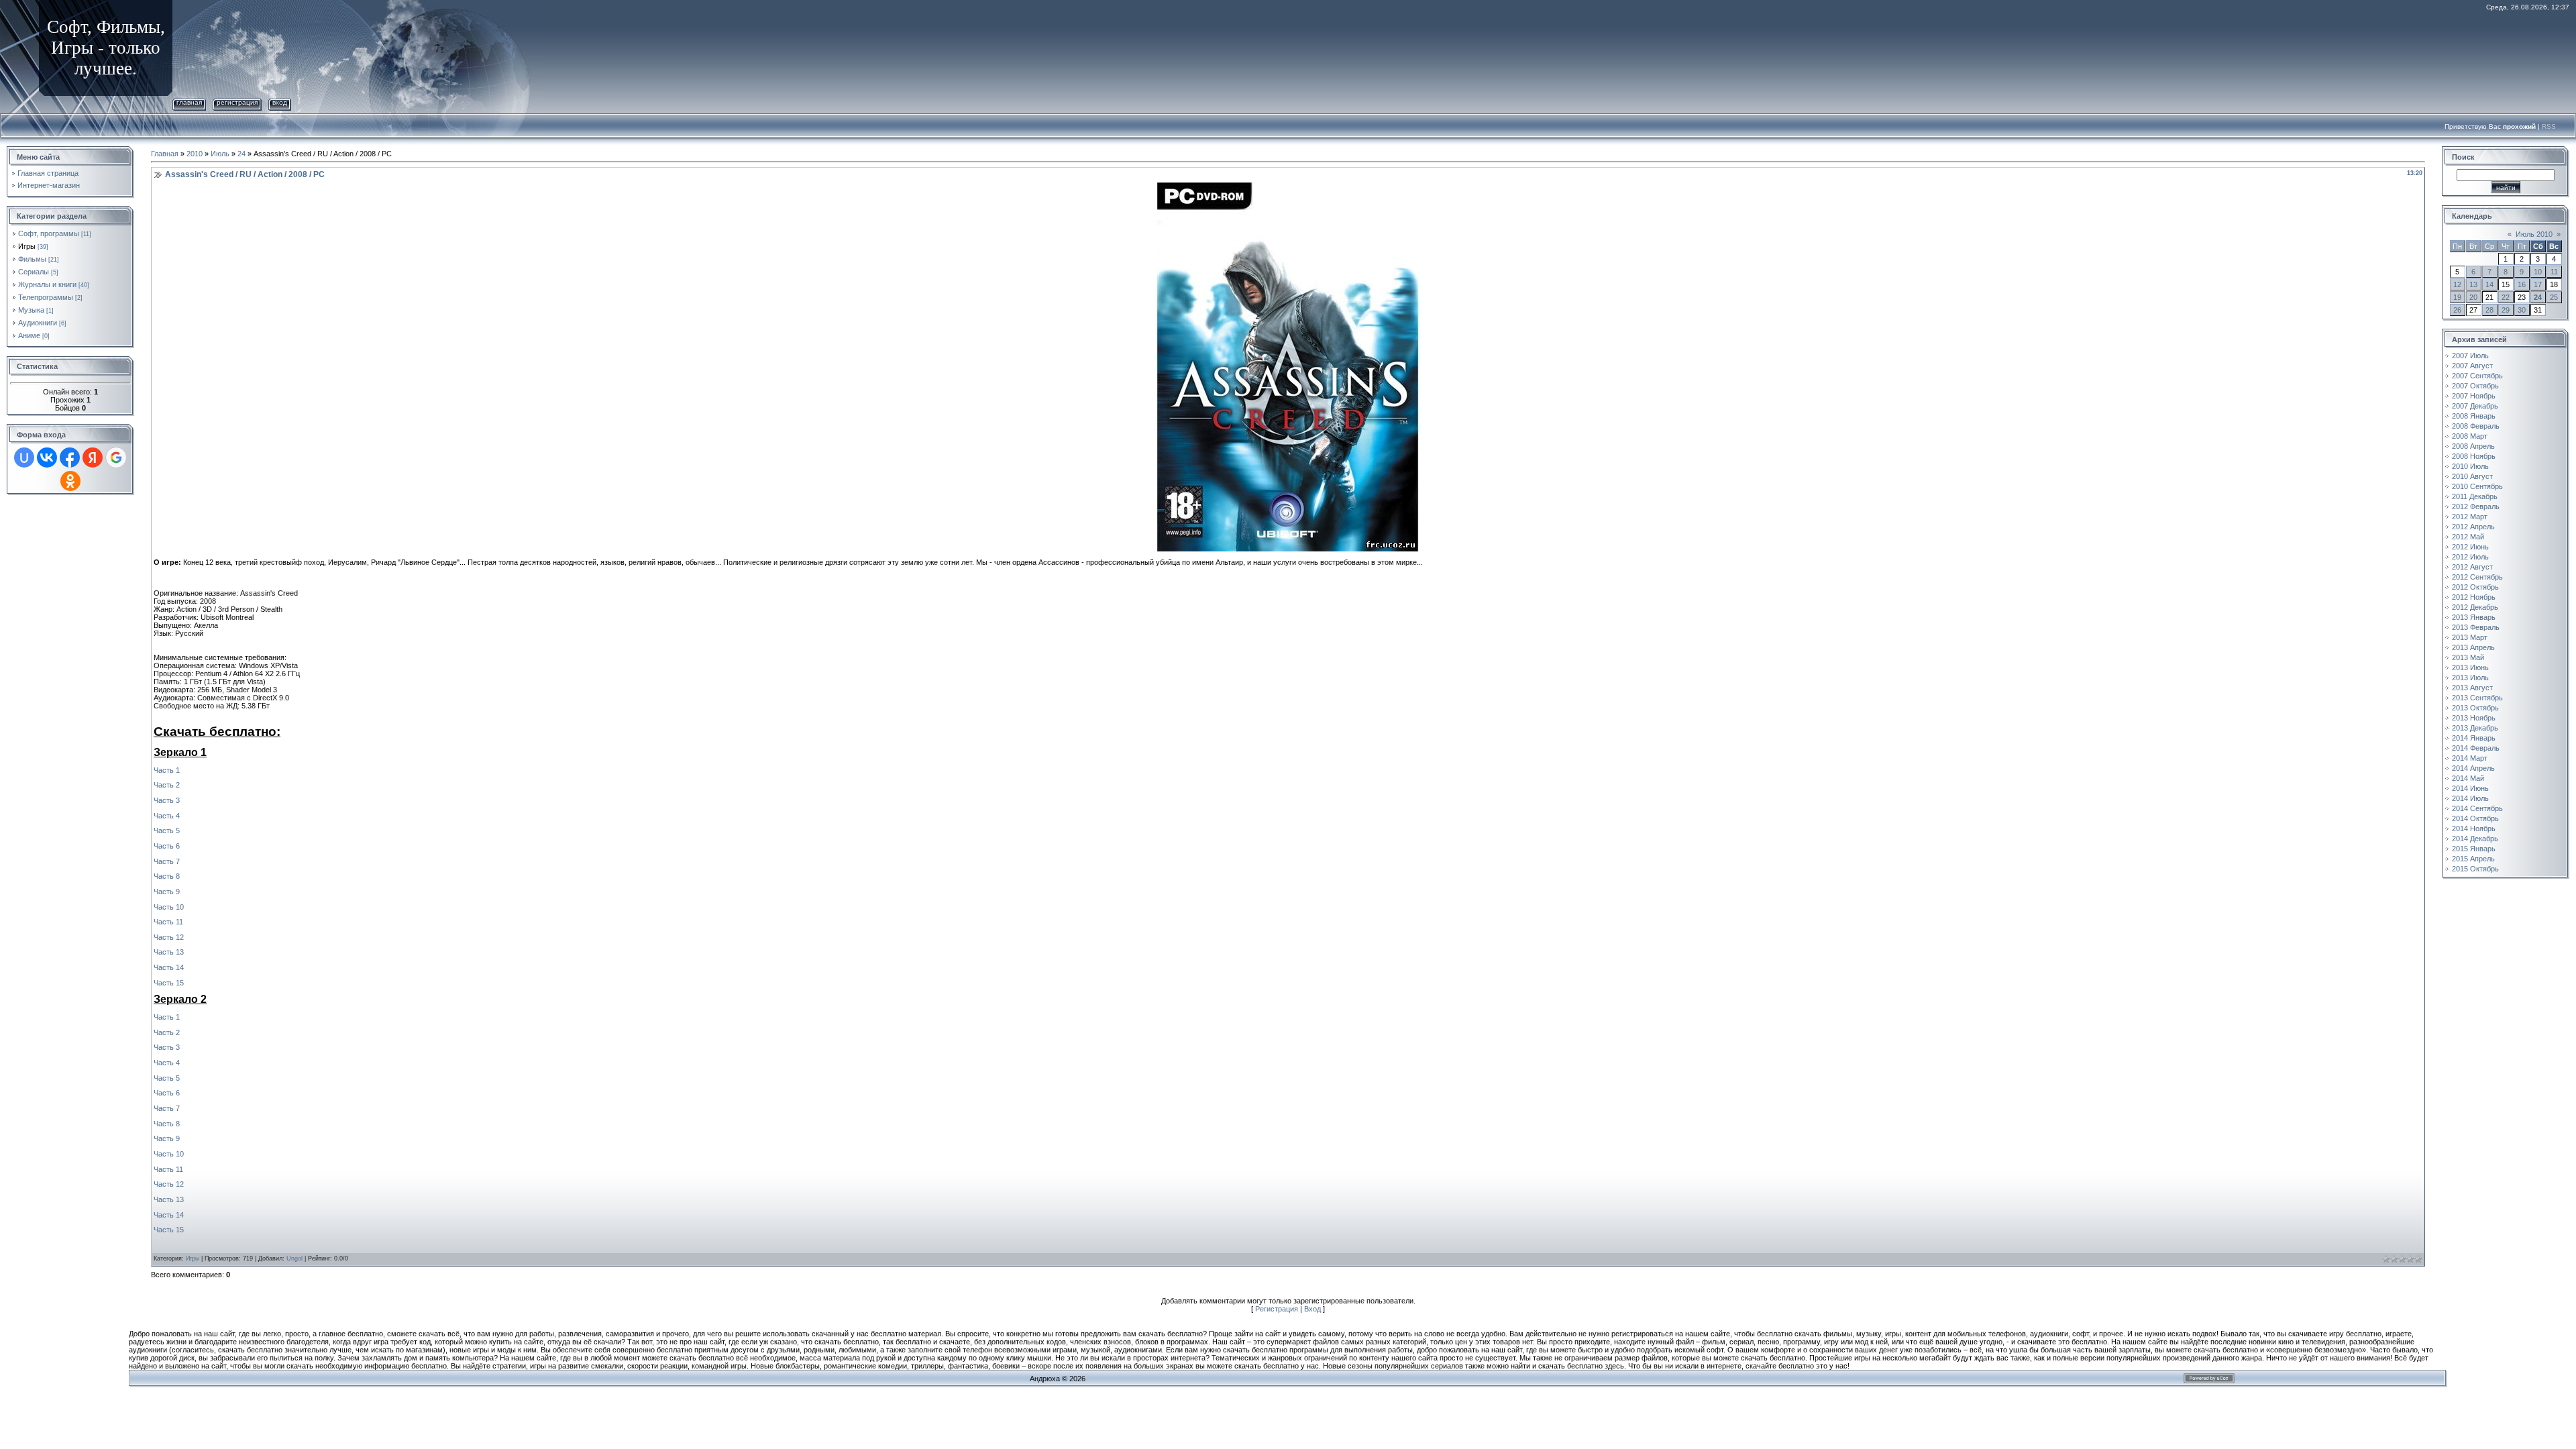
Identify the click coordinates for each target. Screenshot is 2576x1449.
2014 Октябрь (2475, 818)
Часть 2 (167, 785)
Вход (280, 102)
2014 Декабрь (2475, 839)
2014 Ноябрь (2474, 828)
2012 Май (2468, 537)
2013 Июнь (2470, 667)
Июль (220, 154)
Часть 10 (169, 907)
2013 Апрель (2473, 647)
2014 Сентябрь (2477, 808)
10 (2538, 272)
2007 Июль (2470, 356)
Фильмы (32, 259)
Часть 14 (169, 967)
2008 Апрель (2473, 446)
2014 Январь (2474, 738)
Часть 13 (169, 952)
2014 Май (2468, 778)
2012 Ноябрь (2474, 597)
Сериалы (34, 272)
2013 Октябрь (2475, 708)
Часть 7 (167, 861)
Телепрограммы (46, 297)
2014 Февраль (2476, 748)
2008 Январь (2474, 416)
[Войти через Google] (116, 458)
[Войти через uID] (24, 458)
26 (2457, 310)
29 (2506, 310)
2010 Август (2472, 476)
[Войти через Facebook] (70, 458)
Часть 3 (167, 800)
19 (2457, 297)
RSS (2549, 126)
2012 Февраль (2476, 506)
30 (2522, 310)
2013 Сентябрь (2477, 698)
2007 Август (2472, 366)
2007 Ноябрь (2474, 396)
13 (2473, 284)
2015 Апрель (2473, 859)
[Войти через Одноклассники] (70, 481)
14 (2489, 284)
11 (2554, 272)
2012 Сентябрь (2477, 577)
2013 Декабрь (2475, 728)
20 (2473, 297)
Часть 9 (167, 892)
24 (241, 154)
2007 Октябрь (2475, 386)
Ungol (294, 1258)
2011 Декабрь (2475, 496)
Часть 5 (167, 830)
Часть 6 (167, 846)
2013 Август (2472, 688)
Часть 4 (167, 816)
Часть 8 (167, 876)
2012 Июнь (2470, 547)
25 (2554, 297)
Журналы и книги (47, 284)
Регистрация (237, 102)
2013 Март (2470, 637)
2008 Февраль (2476, 426)
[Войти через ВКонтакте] (47, 458)
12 (2457, 284)
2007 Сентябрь (2477, 376)
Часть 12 (169, 937)
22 (2506, 297)
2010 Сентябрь (2477, 486)
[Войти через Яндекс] (93, 458)
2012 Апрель (2473, 527)
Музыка (31, 310)
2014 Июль (2470, 798)
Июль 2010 (2534, 234)
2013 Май (2468, 657)
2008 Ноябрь (2474, 456)
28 (2489, 310)
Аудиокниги (38, 323)
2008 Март (2470, 436)
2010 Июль (2470, 466)
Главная (189, 102)
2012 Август (2472, 567)
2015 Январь (2474, 849)
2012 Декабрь (2475, 607)
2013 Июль (2470, 678)
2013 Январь (2474, 617)
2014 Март (2470, 758)
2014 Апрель (2473, 768)
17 (2538, 284)
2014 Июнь (2470, 788)
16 (2522, 284)
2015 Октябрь (2475, 869)
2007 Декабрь (2475, 406)
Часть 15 (169, 983)
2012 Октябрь (2475, 587)
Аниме (29, 335)
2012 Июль (2470, 557)
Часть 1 (167, 770)
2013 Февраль (2476, 627)
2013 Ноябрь (2474, 718)
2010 (195, 154)
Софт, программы (49, 233)
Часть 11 (168, 922)
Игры (27, 246)
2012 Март (2470, 517)
